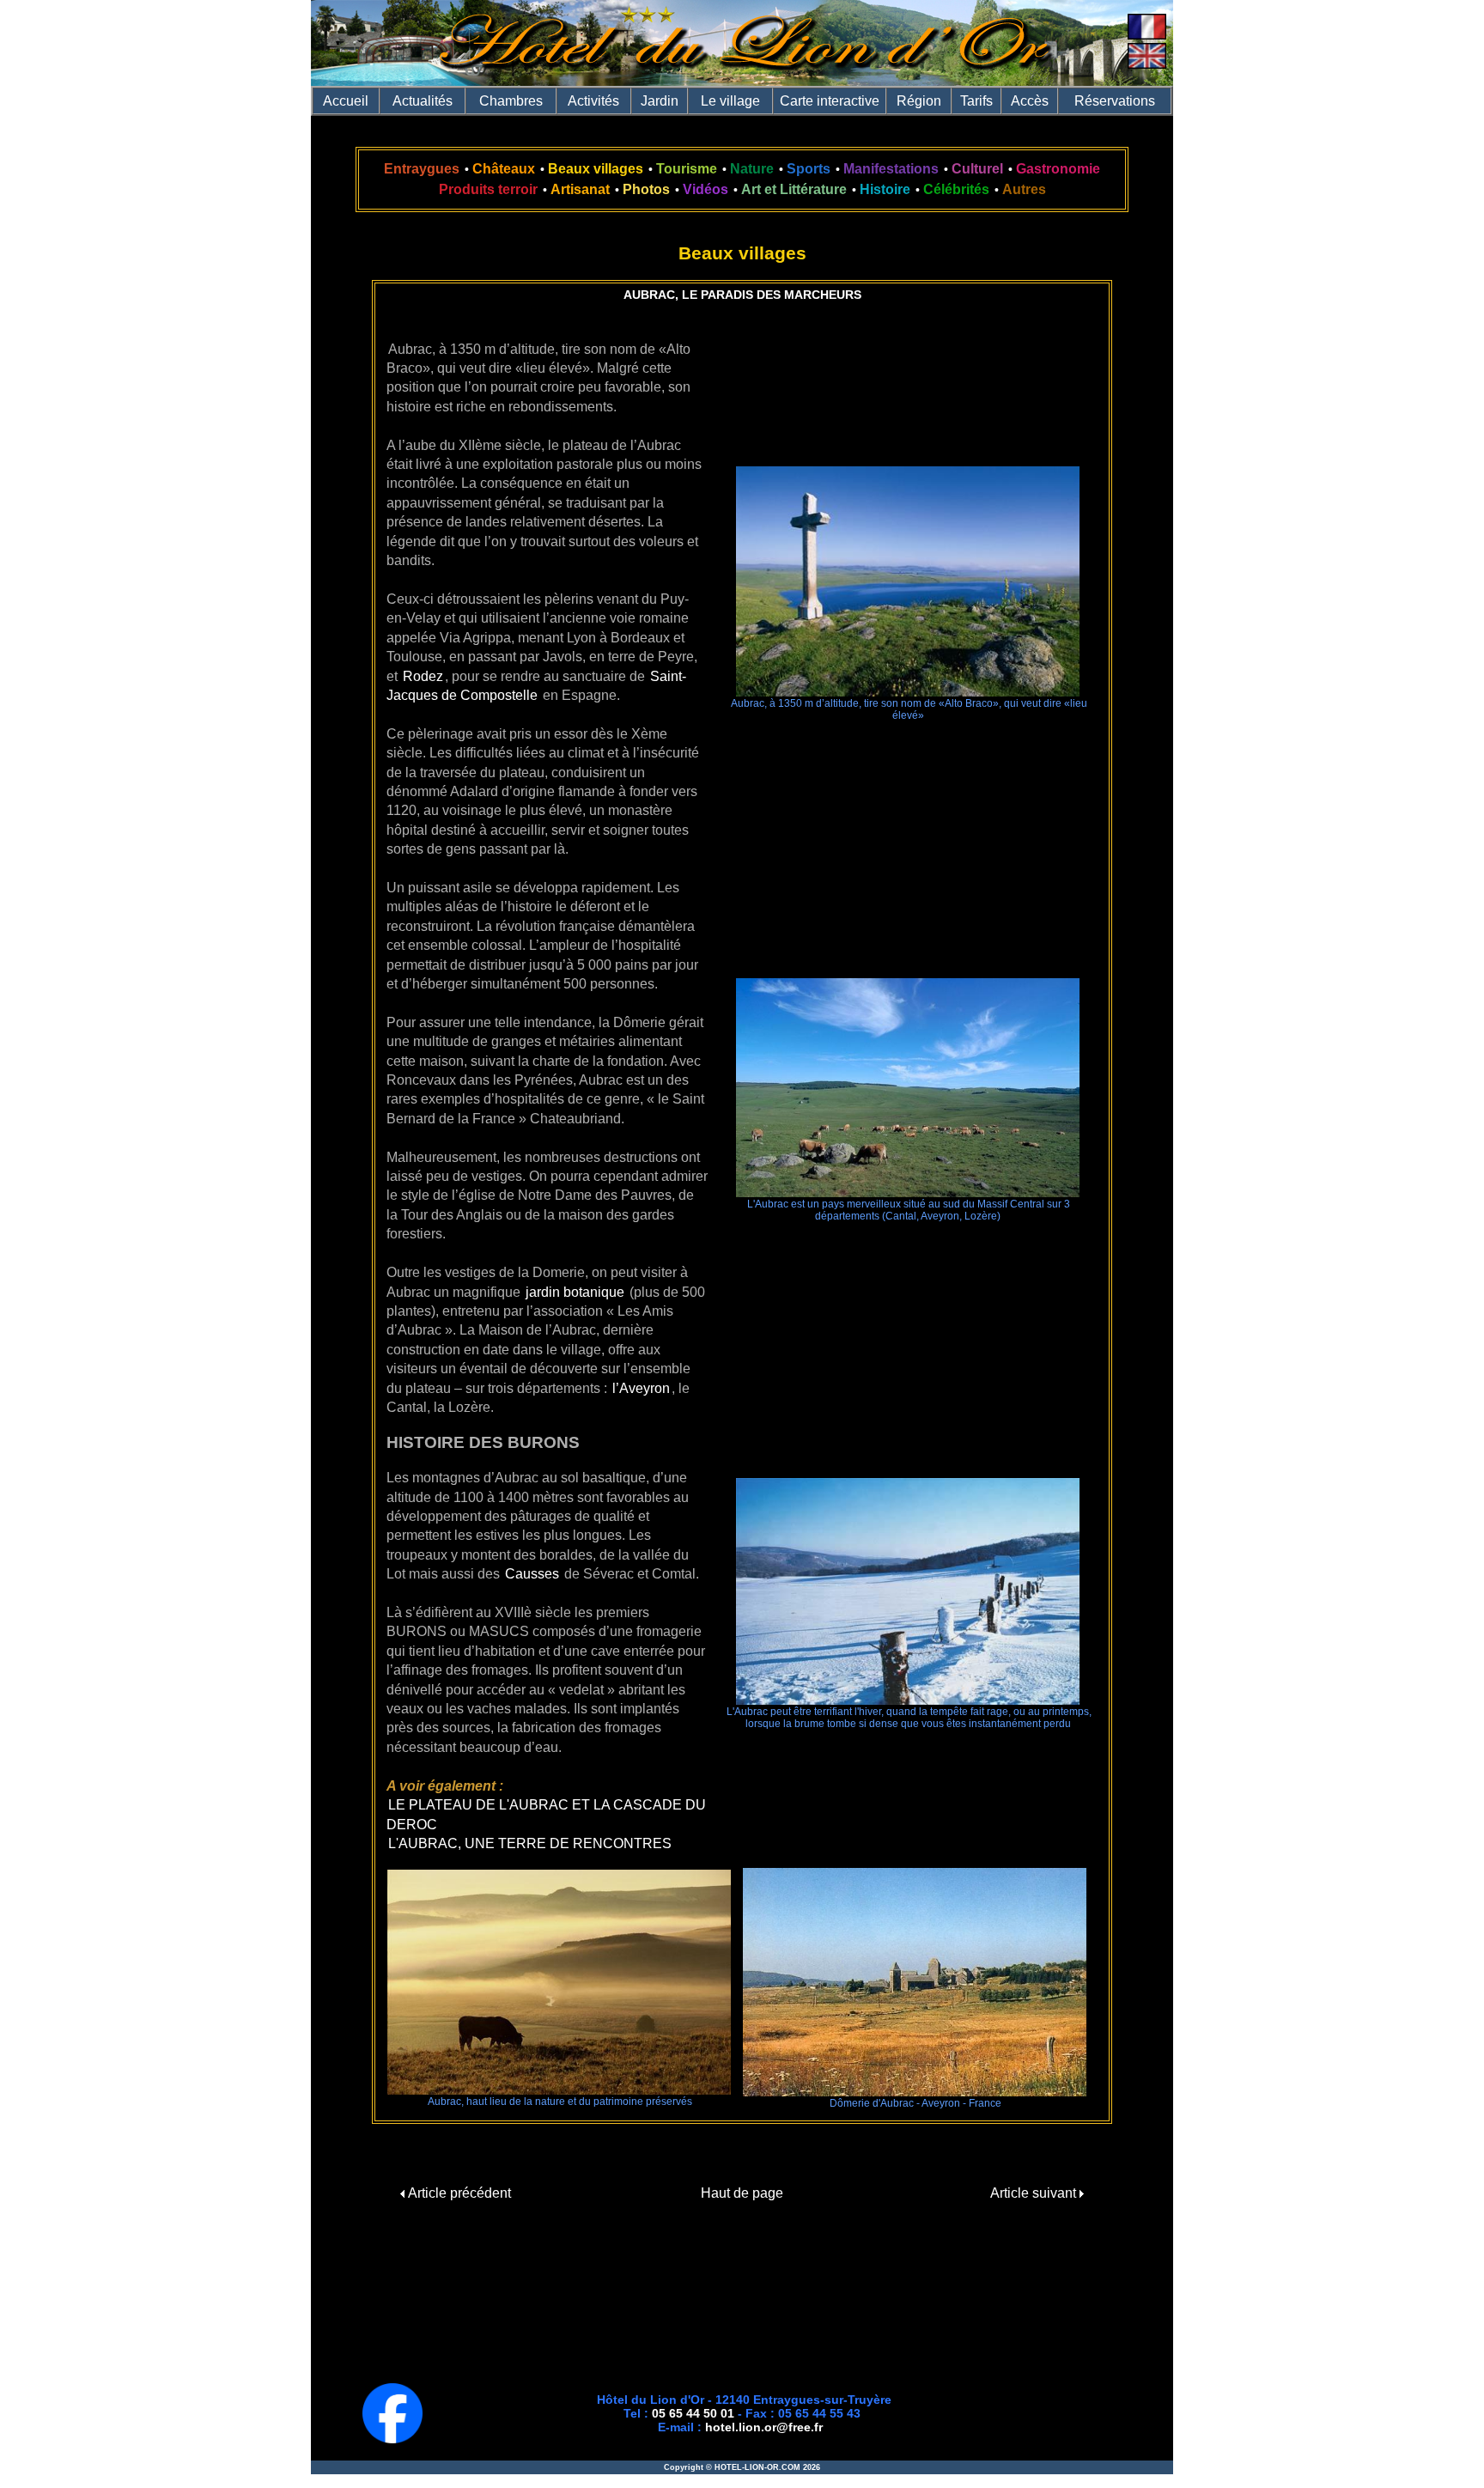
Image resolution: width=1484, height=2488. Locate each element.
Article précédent (458, 2193)
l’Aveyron (641, 1388)
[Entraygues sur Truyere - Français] (1147, 35)
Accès (1030, 101)
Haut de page (742, 2193)
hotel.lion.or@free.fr (764, 2427)
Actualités (423, 101)
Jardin (660, 101)
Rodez (423, 676)
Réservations (1115, 101)
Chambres (511, 101)
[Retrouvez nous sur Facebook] (392, 2439)
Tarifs (976, 101)
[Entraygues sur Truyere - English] (1147, 64)
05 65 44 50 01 (693, 2413)
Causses (532, 1574)
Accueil (346, 101)
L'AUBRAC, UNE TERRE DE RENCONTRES (530, 1843)
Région (919, 101)
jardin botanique (575, 1292)
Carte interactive (830, 101)
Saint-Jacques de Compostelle (536, 686)
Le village (730, 101)
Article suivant (1035, 2193)
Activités (593, 101)
